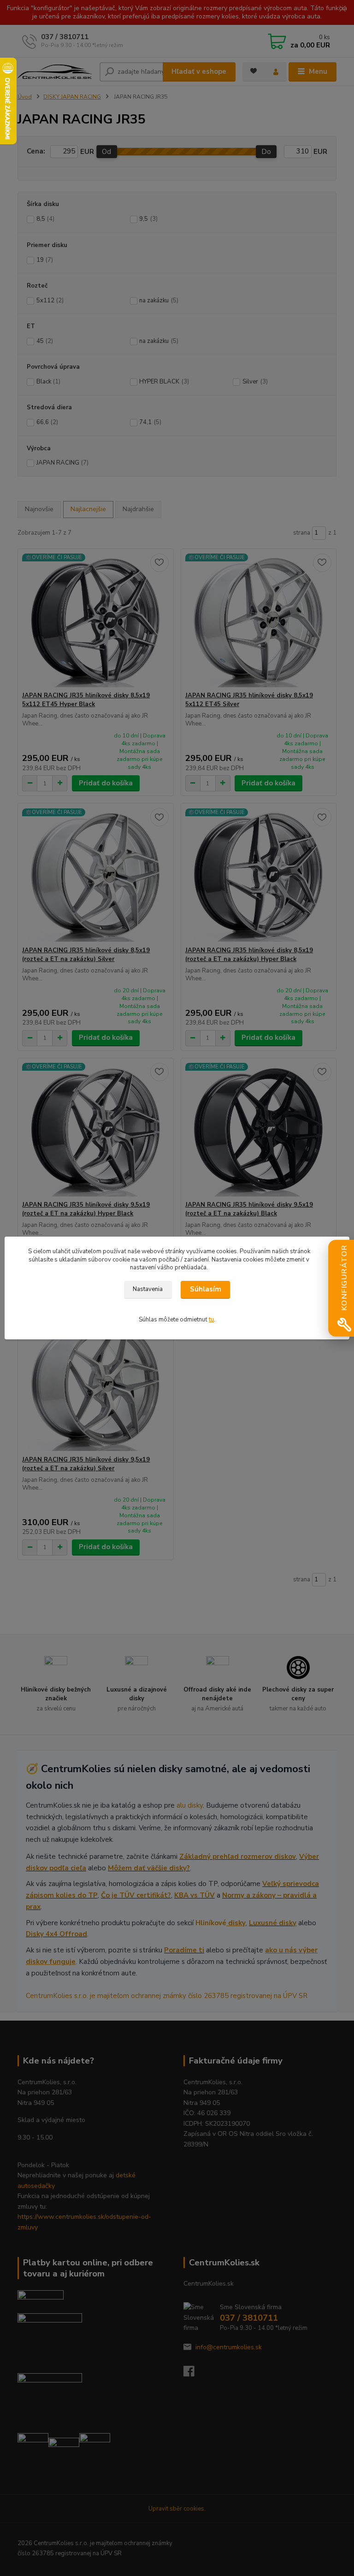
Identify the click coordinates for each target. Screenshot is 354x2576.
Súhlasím (206, 1289)
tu (211, 1320)
